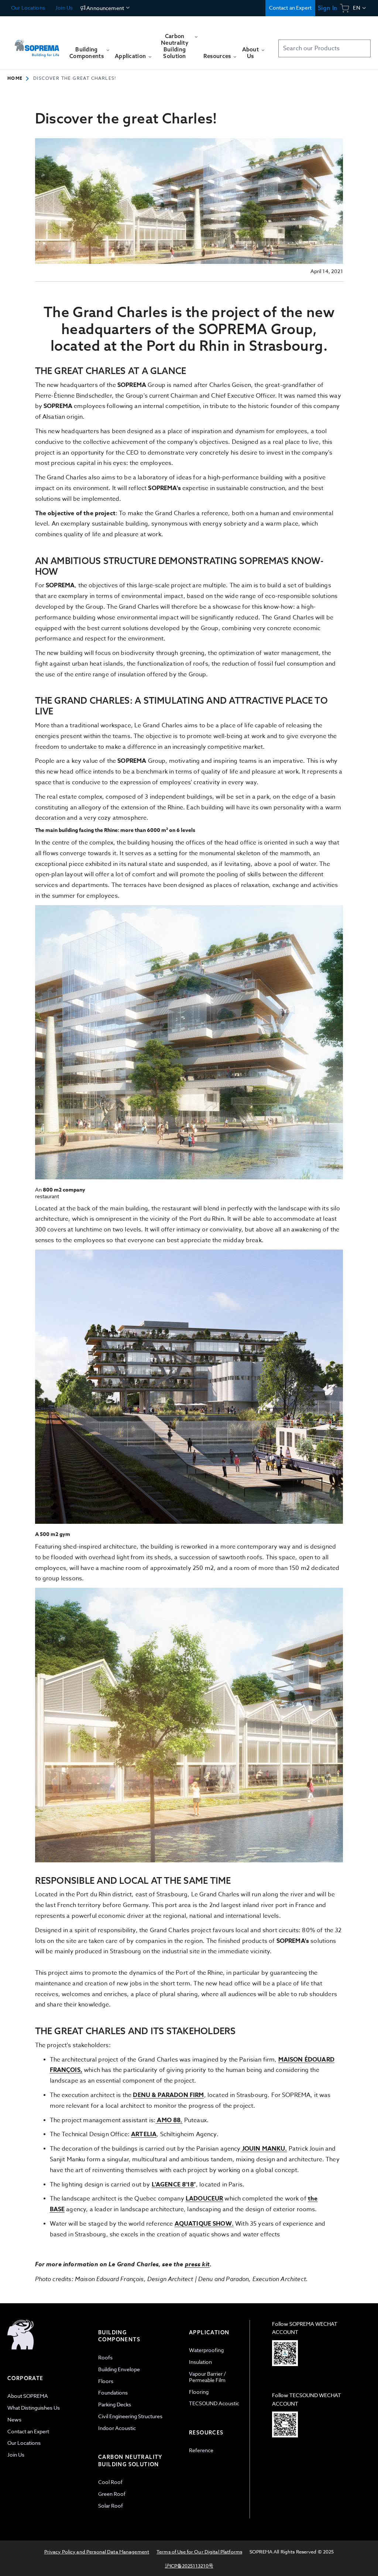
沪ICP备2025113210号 (189, 2566)
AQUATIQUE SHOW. (204, 2224)
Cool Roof (110, 2482)
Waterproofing (206, 2350)
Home (15, 78)
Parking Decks (115, 2404)
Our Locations (28, 8)
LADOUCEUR (204, 2199)
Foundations (113, 2393)
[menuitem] (89, 56)
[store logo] (37, 46)
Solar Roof (111, 2506)
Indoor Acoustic (117, 2428)
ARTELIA (144, 2134)
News (14, 2419)
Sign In (328, 8)
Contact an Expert (290, 8)
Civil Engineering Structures (130, 2416)
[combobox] (324, 48)
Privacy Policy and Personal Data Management (97, 2552)
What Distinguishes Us (34, 2408)
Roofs (105, 2357)
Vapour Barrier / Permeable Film (207, 2377)
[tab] (49, 2419)
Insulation (200, 2362)
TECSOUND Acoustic (214, 2403)
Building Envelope (119, 2369)
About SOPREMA (28, 2396)
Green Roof (112, 2494)
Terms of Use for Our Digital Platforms (199, 2552)
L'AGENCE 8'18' (173, 2185)
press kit (197, 2264)
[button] (360, 8)
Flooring (199, 2392)
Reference (201, 2450)
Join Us (63, 8)
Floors (106, 2381)
